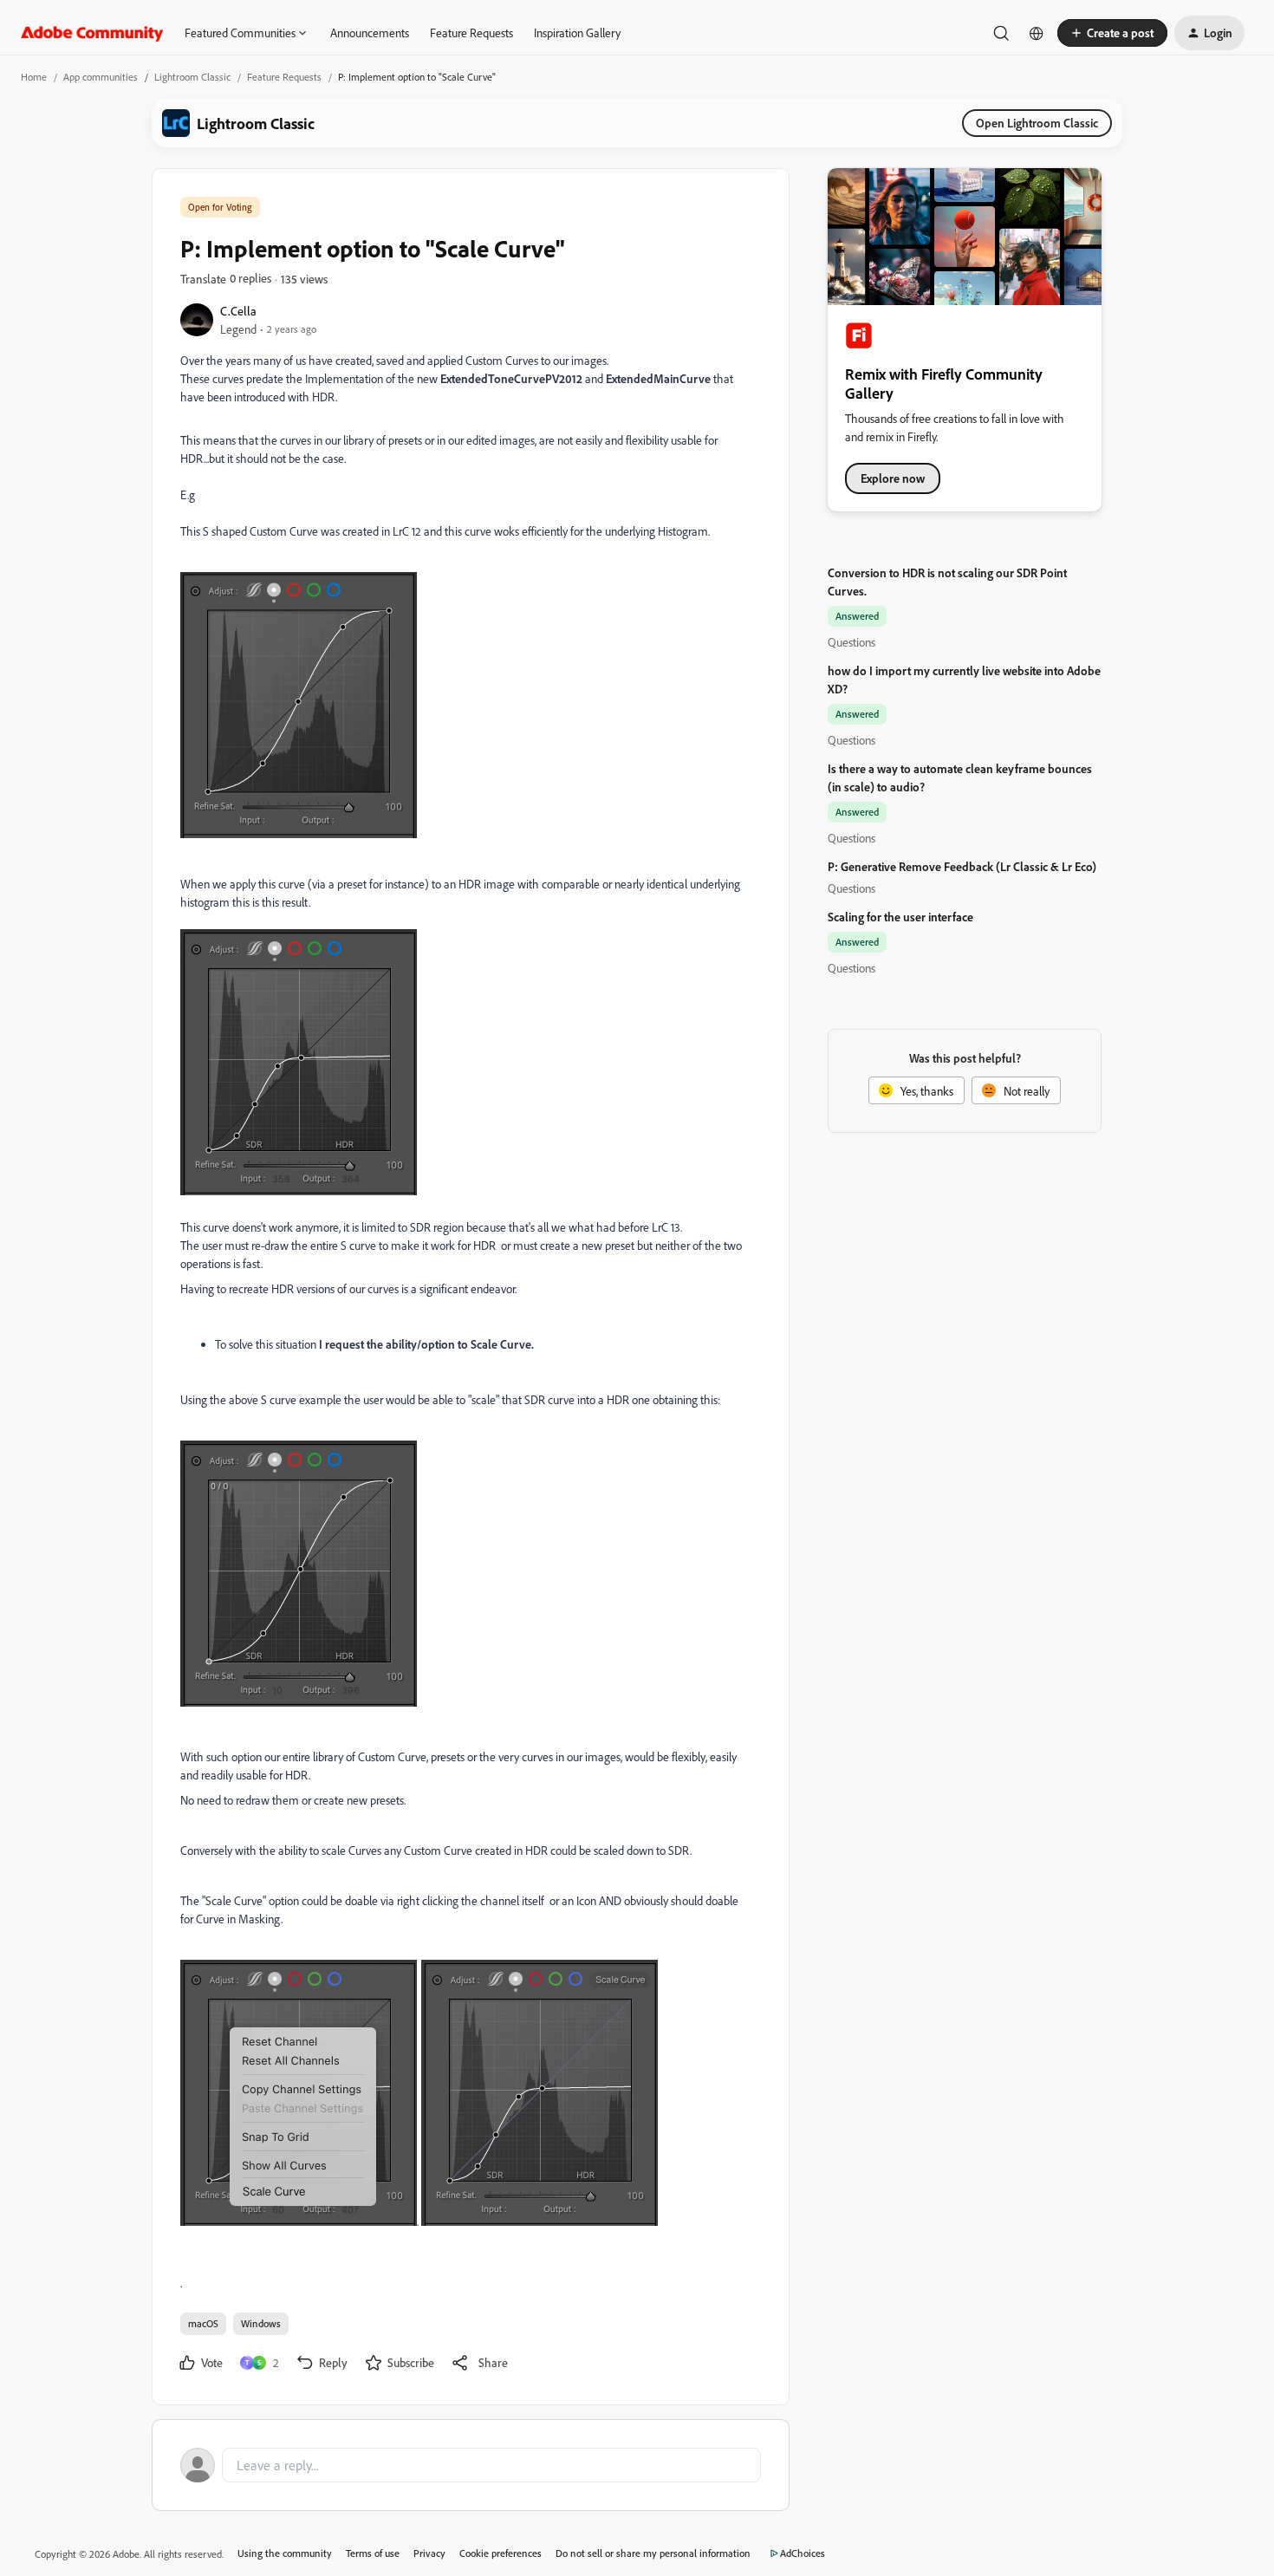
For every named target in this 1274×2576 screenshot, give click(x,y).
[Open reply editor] (471, 2465)
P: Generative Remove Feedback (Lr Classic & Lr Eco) (962, 866)
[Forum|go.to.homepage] (92, 33)
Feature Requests (471, 33)
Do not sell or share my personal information (653, 2553)
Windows (261, 2323)
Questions (851, 642)
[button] (1112, 33)
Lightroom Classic (192, 77)
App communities (101, 77)
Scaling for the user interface (900, 917)
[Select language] (1037, 33)
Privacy (429, 2553)
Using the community (285, 2553)
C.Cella (238, 311)
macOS (203, 2323)
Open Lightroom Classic (1037, 123)
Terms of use (373, 2553)
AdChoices (803, 2553)
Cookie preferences (500, 2553)
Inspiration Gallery (577, 33)
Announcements (370, 33)
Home (34, 77)
